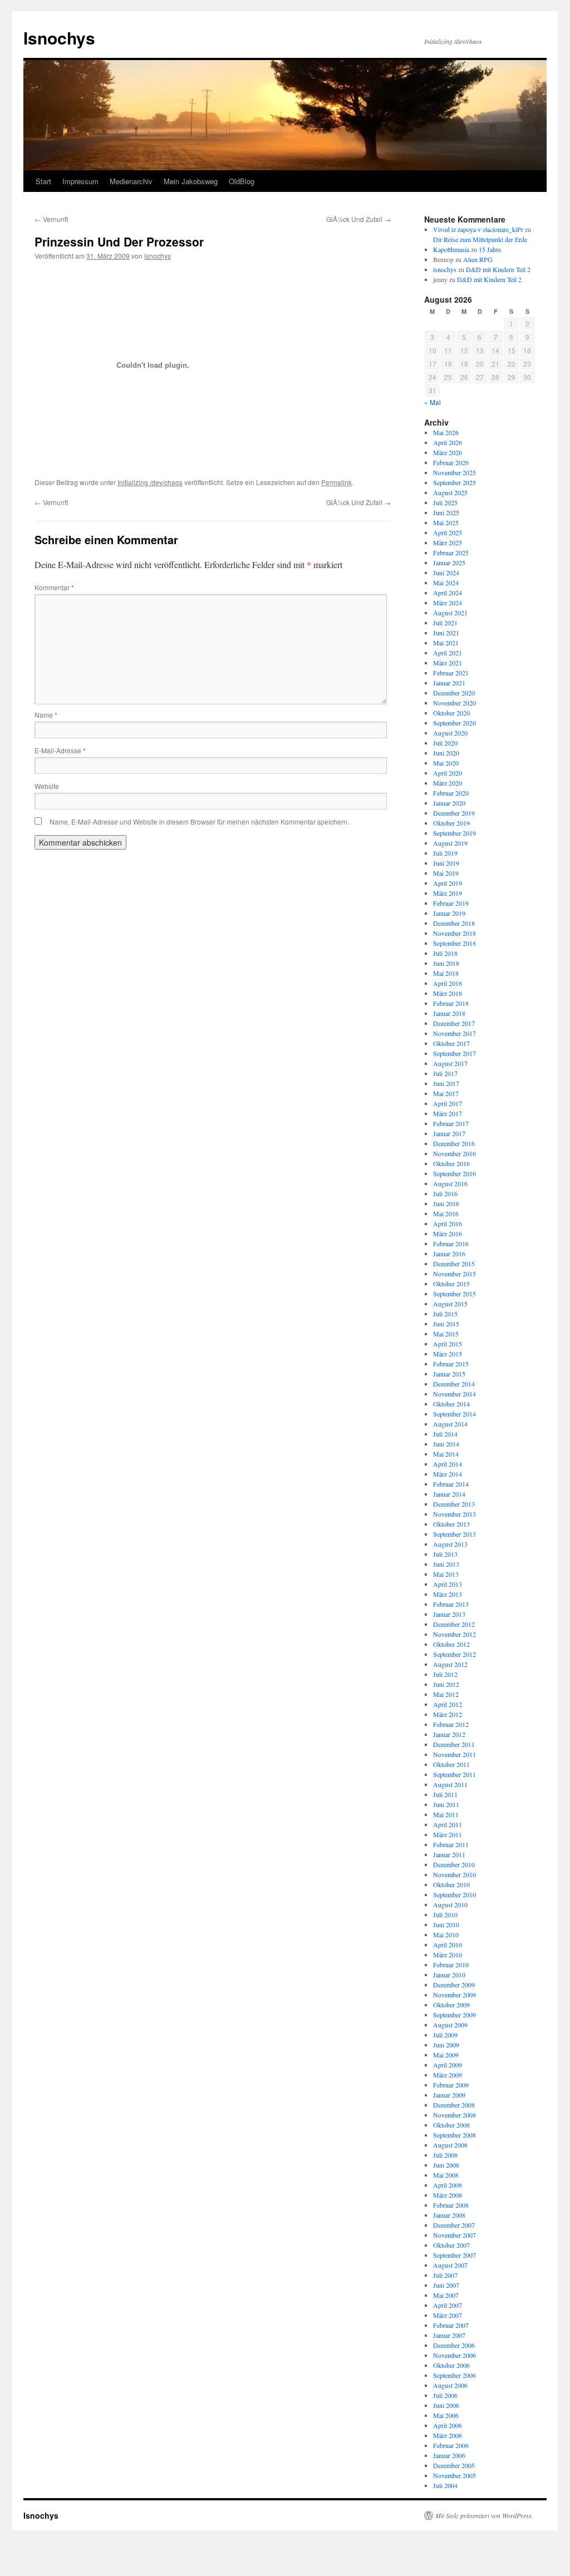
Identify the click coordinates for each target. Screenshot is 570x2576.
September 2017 (454, 1053)
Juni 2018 (446, 963)
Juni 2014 (446, 1444)
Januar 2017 (449, 1133)
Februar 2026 (451, 462)
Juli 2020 (445, 743)
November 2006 (454, 2355)
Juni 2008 (446, 2165)
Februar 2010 (451, 1965)
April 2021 (448, 653)
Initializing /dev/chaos (150, 482)
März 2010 (448, 1955)
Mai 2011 (446, 1814)
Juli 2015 (445, 1314)
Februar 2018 (451, 1003)
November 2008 (454, 2115)
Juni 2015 (446, 1324)
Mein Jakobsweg (191, 181)
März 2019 (448, 893)
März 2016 (448, 1233)
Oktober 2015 (451, 1284)
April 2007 (448, 2305)
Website (47, 786)
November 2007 (454, 2235)
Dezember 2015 (454, 1264)
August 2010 (450, 1904)
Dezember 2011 (454, 1744)
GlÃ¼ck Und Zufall (358, 219)
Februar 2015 (451, 1364)
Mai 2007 (446, 2295)
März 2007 (448, 2315)
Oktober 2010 (451, 1884)
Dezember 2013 (454, 1504)
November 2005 (454, 2475)
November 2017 (454, 1033)
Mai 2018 (446, 973)
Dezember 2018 (454, 923)
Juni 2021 (446, 633)
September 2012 (454, 1654)
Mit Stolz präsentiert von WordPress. (484, 2515)
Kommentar (54, 587)
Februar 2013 (451, 1604)
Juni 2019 (446, 863)
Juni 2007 (446, 2285)
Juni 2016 (446, 1203)
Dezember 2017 (454, 1023)
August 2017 (450, 1063)
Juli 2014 (445, 1434)
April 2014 (448, 1464)
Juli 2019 (445, 853)
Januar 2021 (449, 683)
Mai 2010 (446, 1935)
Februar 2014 (451, 1484)
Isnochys (59, 38)
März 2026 (448, 452)
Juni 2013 (446, 1564)
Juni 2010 (446, 1924)
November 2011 (454, 1754)
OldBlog (242, 181)
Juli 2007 (445, 2275)
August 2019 (450, 843)
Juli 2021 (445, 623)
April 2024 (448, 593)
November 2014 (454, 1394)
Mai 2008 (446, 2175)
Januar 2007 (449, 2335)
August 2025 (450, 492)
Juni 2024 (446, 573)
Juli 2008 (445, 2155)
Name (46, 715)
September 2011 (454, 1774)
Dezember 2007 (454, 2225)
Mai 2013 (446, 1574)
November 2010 (454, 1874)
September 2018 (454, 943)
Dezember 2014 (454, 1384)
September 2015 (454, 1294)
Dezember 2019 (454, 813)
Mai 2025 (446, 522)
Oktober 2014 (451, 1404)
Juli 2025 (445, 502)
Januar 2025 (449, 562)
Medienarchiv (131, 181)
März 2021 (448, 663)
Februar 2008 (451, 2205)
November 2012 (454, 1634)
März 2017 (448, 1113)
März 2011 (448, 1834)
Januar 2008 (449, 2215)
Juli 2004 (445, 2485)
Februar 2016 (451, 1243)
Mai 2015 (446, 1334)
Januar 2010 (449, 1975)
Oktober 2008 (451, 2125)
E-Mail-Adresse (60, 750)
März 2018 (448, 993)
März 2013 (448, 1594)
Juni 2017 (446, 1083)
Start (43, 181)
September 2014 (454, 1414)
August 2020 (450, 733)
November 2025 (454, 472)
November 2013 (454, 1514)
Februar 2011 (451, 1844)
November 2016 (454, 1153)
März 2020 (448, 783)
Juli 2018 (445, 953)
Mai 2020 (446, 763)
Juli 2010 (445, 1914)
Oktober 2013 (451, 1524)
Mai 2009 (446, 2055)
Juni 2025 (446, 512)
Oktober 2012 (451, 1644)
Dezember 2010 (454, 1864)
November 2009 (454, 1995)
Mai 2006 (446, 2415)
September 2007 (454, 2255)
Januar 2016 (449, 1254)
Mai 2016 (446, 1213)
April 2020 (448, 773)
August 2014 (450, 1424)
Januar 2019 (449, 913)
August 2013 (450, 1544)
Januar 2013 (449, 1614)
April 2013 (448, 1584)
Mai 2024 (446, 583)
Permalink (336, 482)
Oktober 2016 (451, 1163)
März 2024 (448, 603)
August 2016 (450, 1183)
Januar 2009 (449, 2095)
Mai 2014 (446, 1454)
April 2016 (448, 1223)
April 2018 (448, 983)
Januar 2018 (449, 1013)
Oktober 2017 (451, 1043)
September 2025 (454, 482)
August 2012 (450, 1664)
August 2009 (450, 2025)
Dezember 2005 (454, 2465)
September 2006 (454, 2375)
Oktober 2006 (451, 2365)
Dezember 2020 (454, 693)
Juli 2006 (445, 2395)
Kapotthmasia (451, 249)
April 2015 (448, 1344)
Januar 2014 (449, 1494)
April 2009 (448, 2065)
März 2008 (448, 2195)
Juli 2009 (445, 2035)
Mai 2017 (446, 1093)
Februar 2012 (451, 1724)
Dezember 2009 (454, 1985)
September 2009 (454, 2015)
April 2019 (448, 883)
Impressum (80, 181)
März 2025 (448, 542)
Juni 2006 (446, 2405)
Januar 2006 (449, 2455)
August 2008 (450, 2145)
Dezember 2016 (454, 1143)
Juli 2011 (445, 1794)
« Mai (433, 402)
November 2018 (454, 933)
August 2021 (450, 613)
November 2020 (454, 703)
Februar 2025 (451, 552)
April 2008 (448, 2185)
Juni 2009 (446, 2045)
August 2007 (450, 2265)
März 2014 (448, 1474)
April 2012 (448, 1704)
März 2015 (448, 1354)
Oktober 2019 (451, 823)
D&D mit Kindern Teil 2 (498, 269)
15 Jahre (490, 249)
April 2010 (448, 1945)
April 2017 (448, 1103)
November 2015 (454, 1274)
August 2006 (450, 2385)
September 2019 (454, 833)
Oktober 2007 (451, 2245)
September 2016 (454, 1173)
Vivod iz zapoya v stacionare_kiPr (478, 229)
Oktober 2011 (451, 1764)
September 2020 (454, 723)
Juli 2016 (445, 1193)
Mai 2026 (446, 432)
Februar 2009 (451, 2085)
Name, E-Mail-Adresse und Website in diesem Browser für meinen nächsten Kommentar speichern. (199, 821)
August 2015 (450, 1304)
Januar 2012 (449, 1734)
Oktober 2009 (451, 2005)
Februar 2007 (451, 2325)
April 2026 (448, 442)
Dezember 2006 (454, 2345)
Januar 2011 (449, 1854)
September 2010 (454, 1894)
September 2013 (454, 1534)
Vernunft (51, 219)
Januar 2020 (449, 803)
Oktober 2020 (451, 713)
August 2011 (450, 1784)
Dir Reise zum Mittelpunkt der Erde (480, 239)
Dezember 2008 (454, 2105)
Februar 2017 (451, 1123)
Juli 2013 (445, 1554)
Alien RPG (478, 259)
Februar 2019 (451, 903)
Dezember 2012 (454, 1624)
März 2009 (448, 2075)
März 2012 (448, 1714)
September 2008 (454, 2135)
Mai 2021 (446, 643)
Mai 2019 (446, 873)
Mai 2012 (446, 1694)
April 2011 (448, 1824)
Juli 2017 (445, 1073)
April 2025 (448, 532)
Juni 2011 (446, 1804)
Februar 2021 (451, 673)
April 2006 (448, 2425)
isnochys (158, 256)
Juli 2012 (445, 1674)
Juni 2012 (446, 1684)
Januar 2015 (449, 1374)
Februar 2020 (451, 793)
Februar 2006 (451, 2445)
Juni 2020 (446, 753)
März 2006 (448, 2435)
